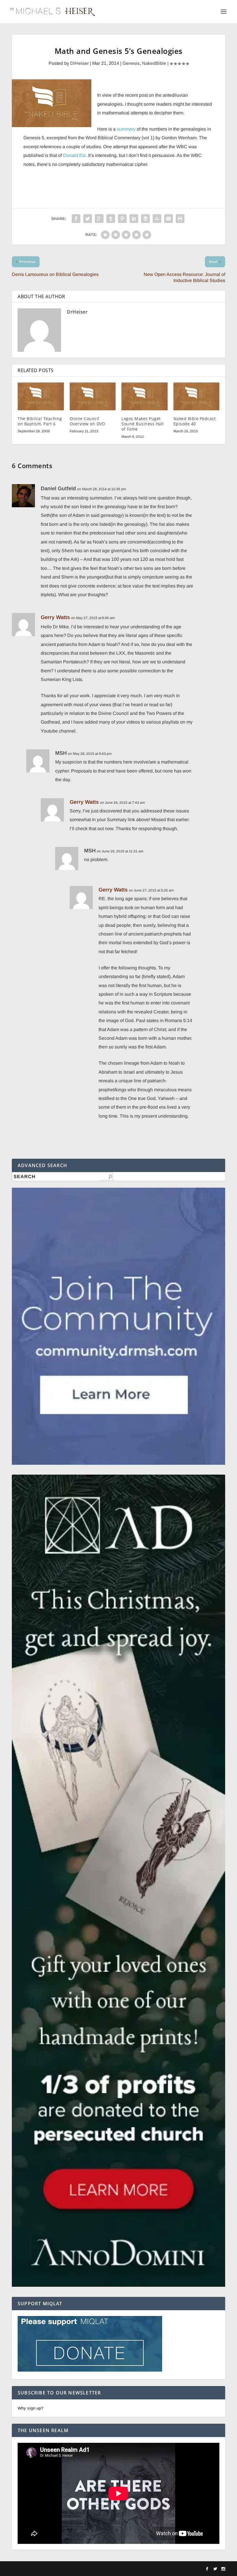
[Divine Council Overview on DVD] (93, 396)
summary (126, 129)
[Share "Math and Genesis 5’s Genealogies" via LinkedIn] (134, 219)
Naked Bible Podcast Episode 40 (195, 421)
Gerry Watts (55, 617)
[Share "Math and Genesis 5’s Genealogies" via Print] (180, 219)
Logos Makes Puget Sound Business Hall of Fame (143, 424)
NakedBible (154, 63)
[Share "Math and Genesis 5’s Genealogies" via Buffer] (145, 219)
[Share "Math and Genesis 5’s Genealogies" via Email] (169, 219)
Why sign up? (30, 2408)
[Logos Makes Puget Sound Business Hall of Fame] (145, 396)
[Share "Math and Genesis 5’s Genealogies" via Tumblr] (111, 219)
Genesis (131, 63)
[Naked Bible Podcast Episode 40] (197, 396)
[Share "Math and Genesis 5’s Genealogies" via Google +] (99, 219)
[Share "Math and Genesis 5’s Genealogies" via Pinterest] (122, 219)
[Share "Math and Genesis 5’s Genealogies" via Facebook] (76, 219)
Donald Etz (74, 155)
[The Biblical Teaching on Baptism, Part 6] (41, 396)
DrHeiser (79, 63)
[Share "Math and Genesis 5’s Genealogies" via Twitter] (88, 219)
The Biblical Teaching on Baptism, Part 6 (40, 421)
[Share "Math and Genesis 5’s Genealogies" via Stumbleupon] (157, 219)
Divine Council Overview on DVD (87, 421)
